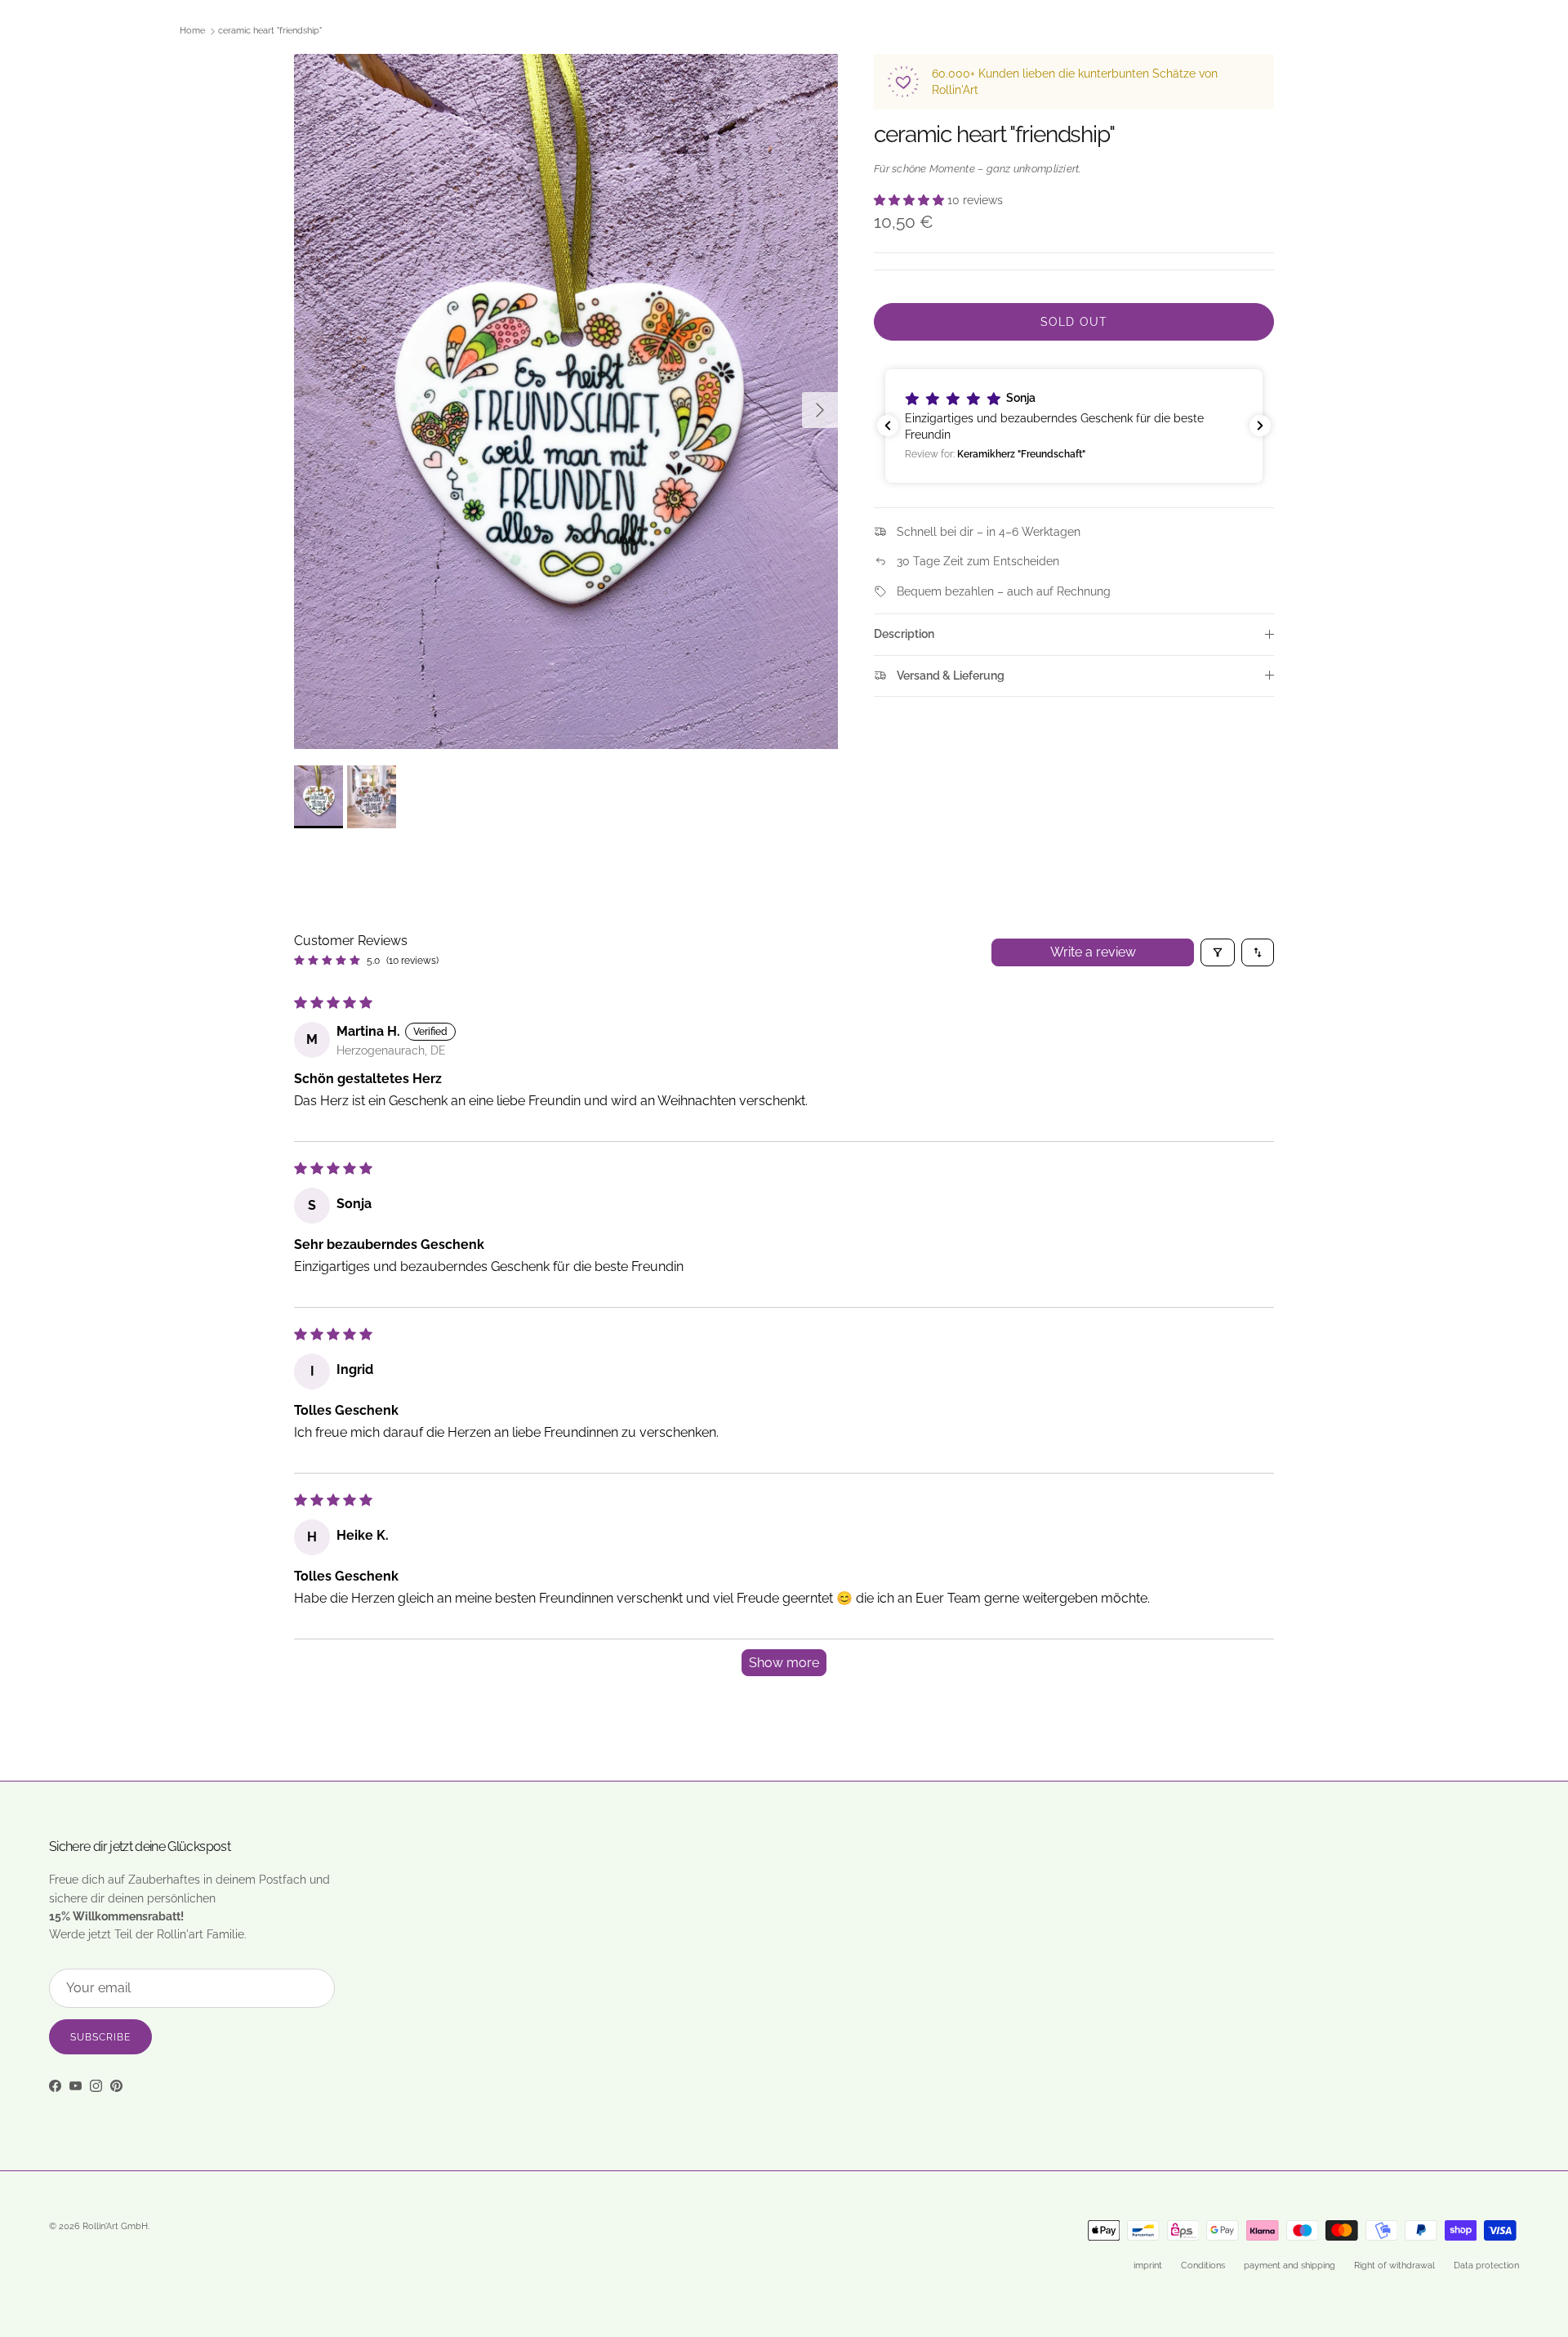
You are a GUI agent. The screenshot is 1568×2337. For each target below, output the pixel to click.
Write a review (1093, 952)
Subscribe (100, 2037)
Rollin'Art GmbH (115, 2226)
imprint (1148, 2266)
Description (904, 634)
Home (192, 31)
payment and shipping (1290, 2266)
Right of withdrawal (1394, 2266)
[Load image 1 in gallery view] (566, 401)
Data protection (1486, 2266)
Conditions (1203, 2266)
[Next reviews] (1260, 426)
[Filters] (1218, 952)
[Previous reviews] (888, 426)
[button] (911, 200)
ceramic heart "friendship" (270, 31)
